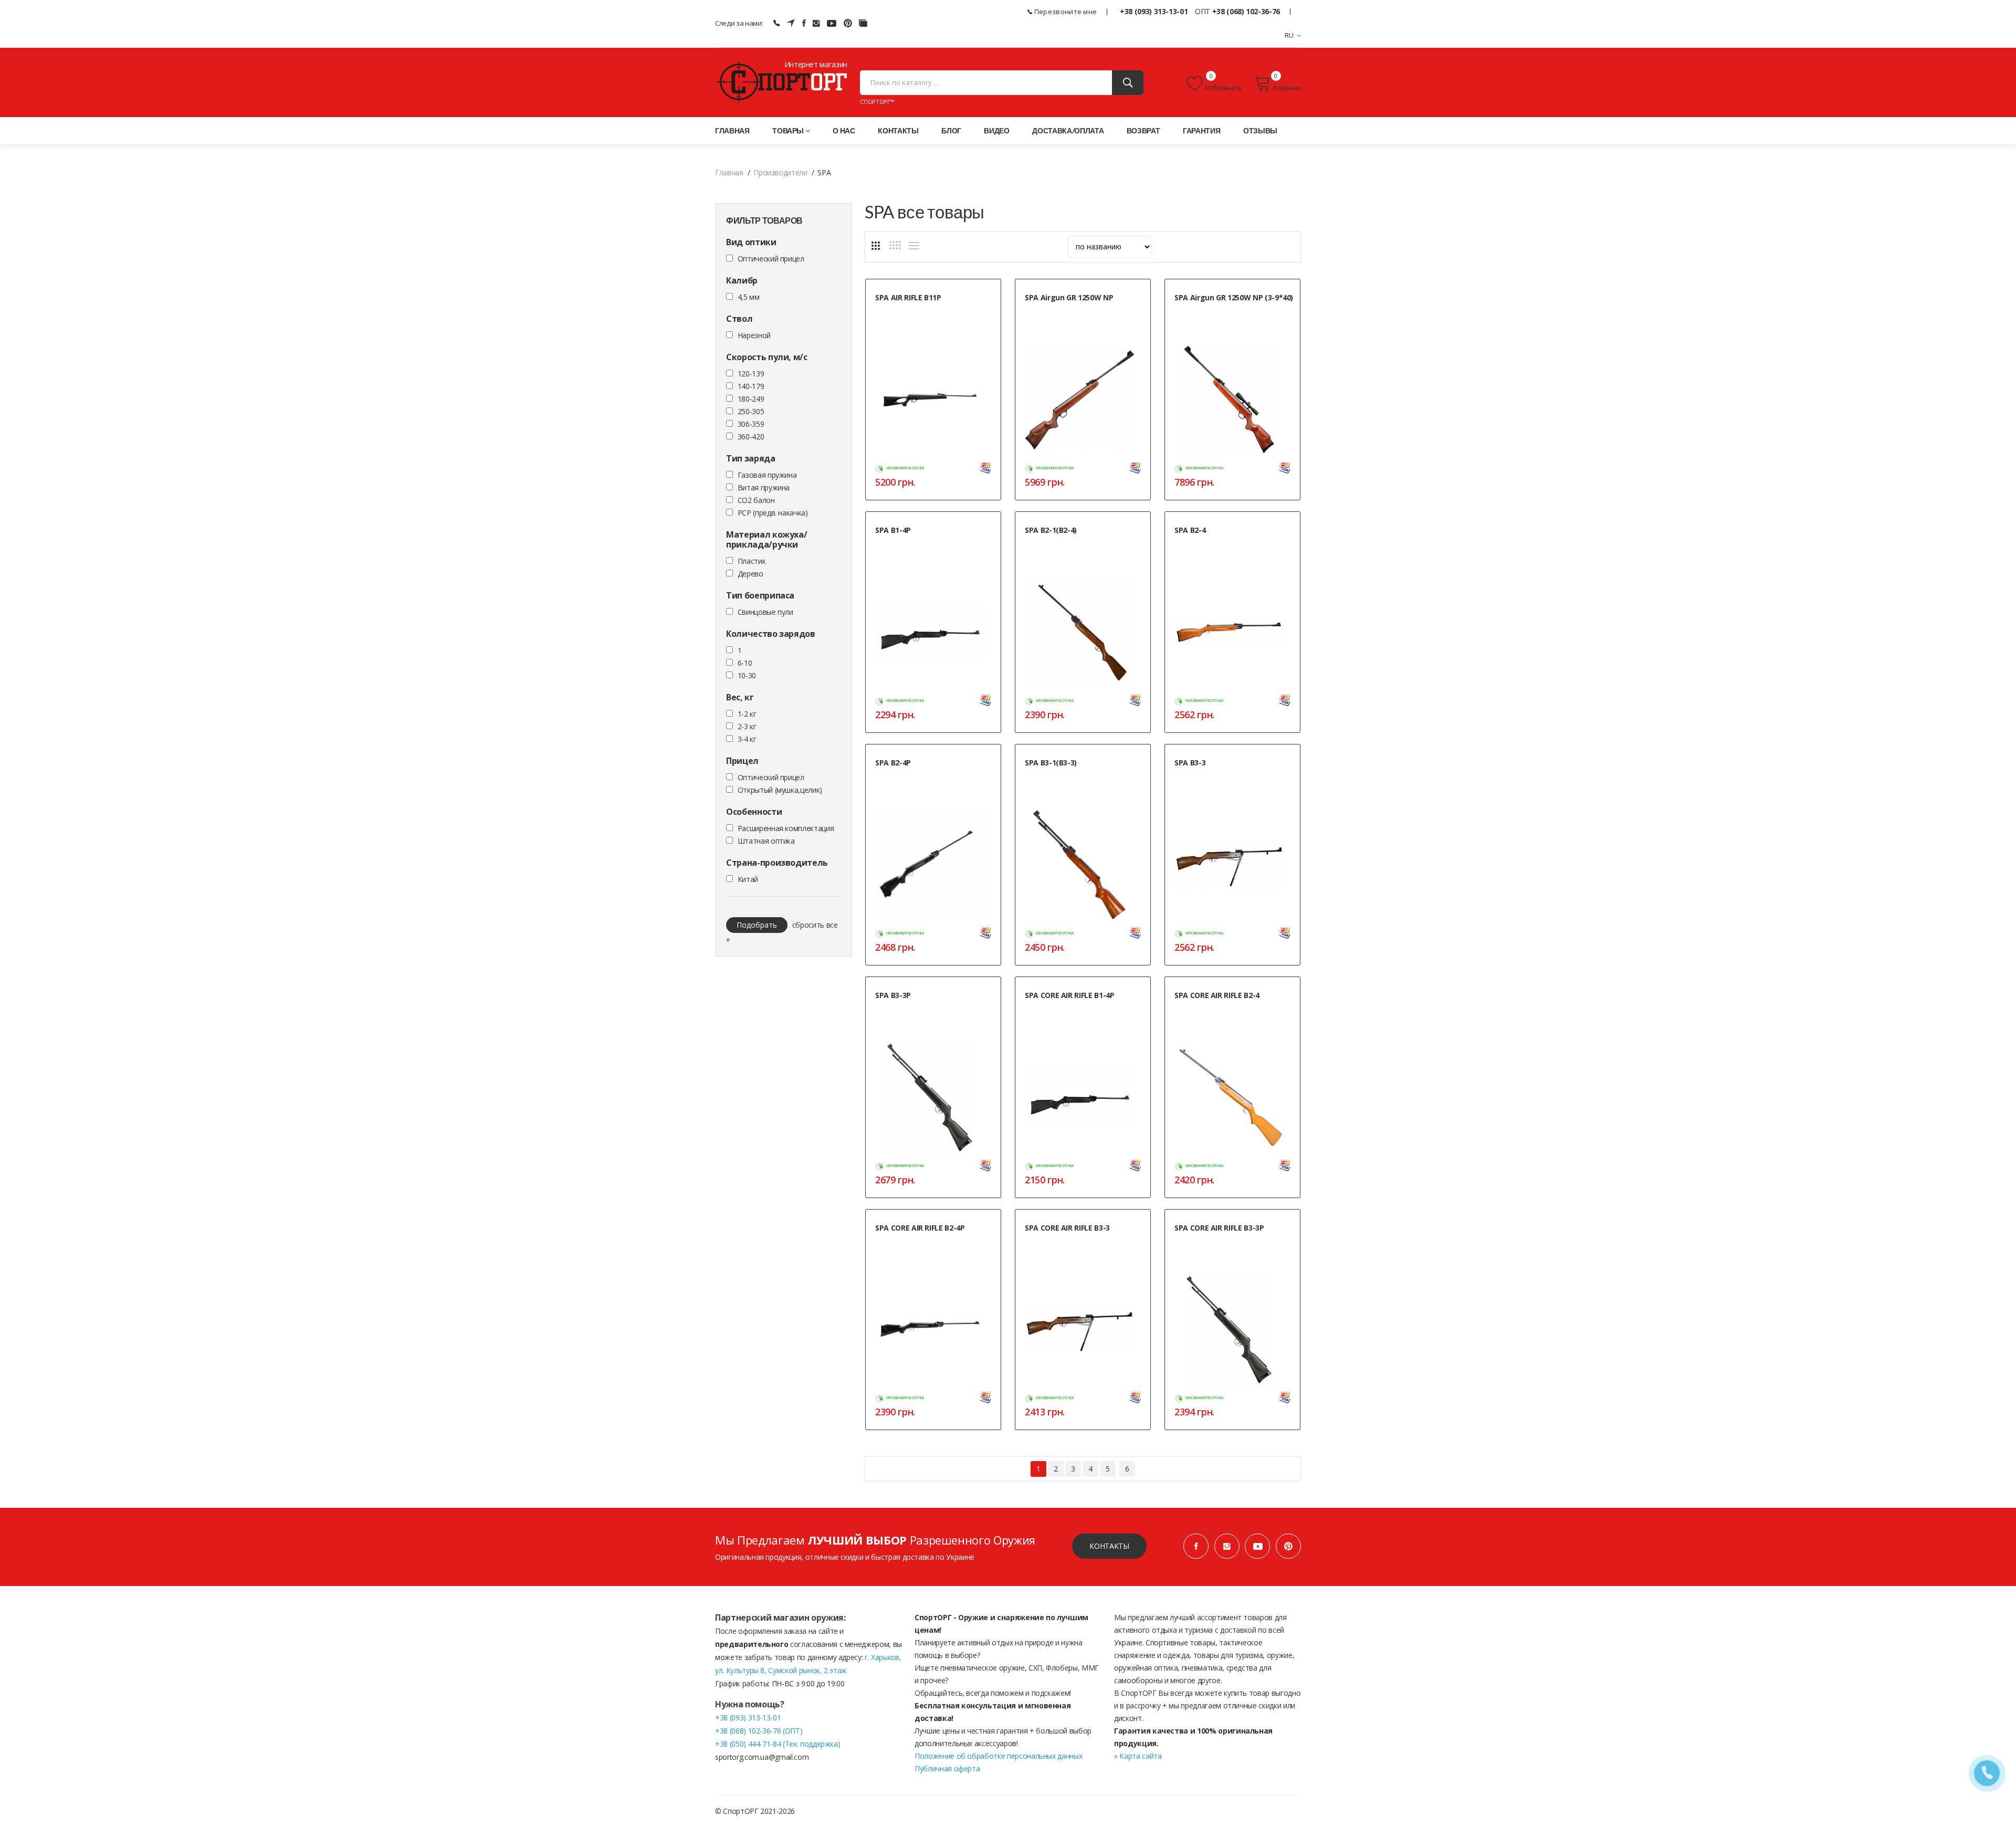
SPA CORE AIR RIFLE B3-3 (1067, 1228)
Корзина (1287, 88)
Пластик (752, 561)
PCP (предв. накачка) (773, 513)
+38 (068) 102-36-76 (1246, 11)
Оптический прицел (771, 259)
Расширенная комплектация (786, 828)
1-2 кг (747, 714)
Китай (748, 879)
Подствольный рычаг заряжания (1223, 775)
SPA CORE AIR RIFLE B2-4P (920, 1228)
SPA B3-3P (893, 995)
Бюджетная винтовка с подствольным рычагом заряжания (931, 1013)
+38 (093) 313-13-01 (1154, 11)
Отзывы (1260, 130)
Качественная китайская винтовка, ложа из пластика (1084, 1013)
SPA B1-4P (893, 530)
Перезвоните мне (1065, 12)
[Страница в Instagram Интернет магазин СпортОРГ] (816, 23)
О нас (844, 130)
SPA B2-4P (893, 763)
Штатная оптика (766, 841)
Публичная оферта (947, 1768)
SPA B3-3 (1190, 763)
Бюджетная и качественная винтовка (1079, 543)
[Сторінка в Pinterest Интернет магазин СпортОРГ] (848, 23)
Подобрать (757, 925)
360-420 (751, 437)
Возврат (1143, 130)
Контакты (898, 130)
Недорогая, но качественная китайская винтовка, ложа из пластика (933, 548)
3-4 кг (747, 739)
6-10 (745, 663)
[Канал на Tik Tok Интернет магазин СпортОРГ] (863, 23)
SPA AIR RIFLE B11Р (908, 297)
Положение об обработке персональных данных (998, 1756)
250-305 (751, 411)
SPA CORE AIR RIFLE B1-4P (1070, 995)
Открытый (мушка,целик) (780, 790)
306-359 (751, 424)
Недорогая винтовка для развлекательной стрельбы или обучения (1222, 553)
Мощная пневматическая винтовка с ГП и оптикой (1233, 315)
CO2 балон (756, 500)
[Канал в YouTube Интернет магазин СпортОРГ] (1257, 1546)
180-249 (751, 399)
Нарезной (754, 335)
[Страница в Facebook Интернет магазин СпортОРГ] (804, 23)
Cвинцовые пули (765, 612)
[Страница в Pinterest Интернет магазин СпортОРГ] (1288, 1546)
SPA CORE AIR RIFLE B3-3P (1219, 1228)
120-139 (751, 374)
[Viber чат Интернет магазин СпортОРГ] (776, 23)
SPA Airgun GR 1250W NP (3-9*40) (1234, 297)
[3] (876, 246)
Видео (996, 130)
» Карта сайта (1138, 1756)
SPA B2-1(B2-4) (1051, 530)
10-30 (747, 675)
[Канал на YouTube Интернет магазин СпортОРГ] (832, 23)
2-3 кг (747, 726)
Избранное (1224, 88)
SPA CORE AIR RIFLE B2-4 (1217, 995)
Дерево (750, 574)
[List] (914, 246)
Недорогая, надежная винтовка (1072, 775)
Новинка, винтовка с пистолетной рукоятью (925, 315)
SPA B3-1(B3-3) (1051, 763)
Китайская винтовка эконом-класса (927, 775)
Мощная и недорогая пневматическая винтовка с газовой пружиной (1082, 315)
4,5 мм (749, 297)
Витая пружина (764, 487)
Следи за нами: (739, 23)
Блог (951, 130)
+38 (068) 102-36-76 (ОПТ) (759, 1731)
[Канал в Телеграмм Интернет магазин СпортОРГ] (791, 23)
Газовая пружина (767, 475)
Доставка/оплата (1068, 130)
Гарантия (1201, 130)
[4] (895, 245)
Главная (732, 130)
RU (1289, 35)
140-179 (751, 386)
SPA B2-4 (1190, 530)
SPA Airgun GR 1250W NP (1069, 297)
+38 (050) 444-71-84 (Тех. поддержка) (778, 1744)
